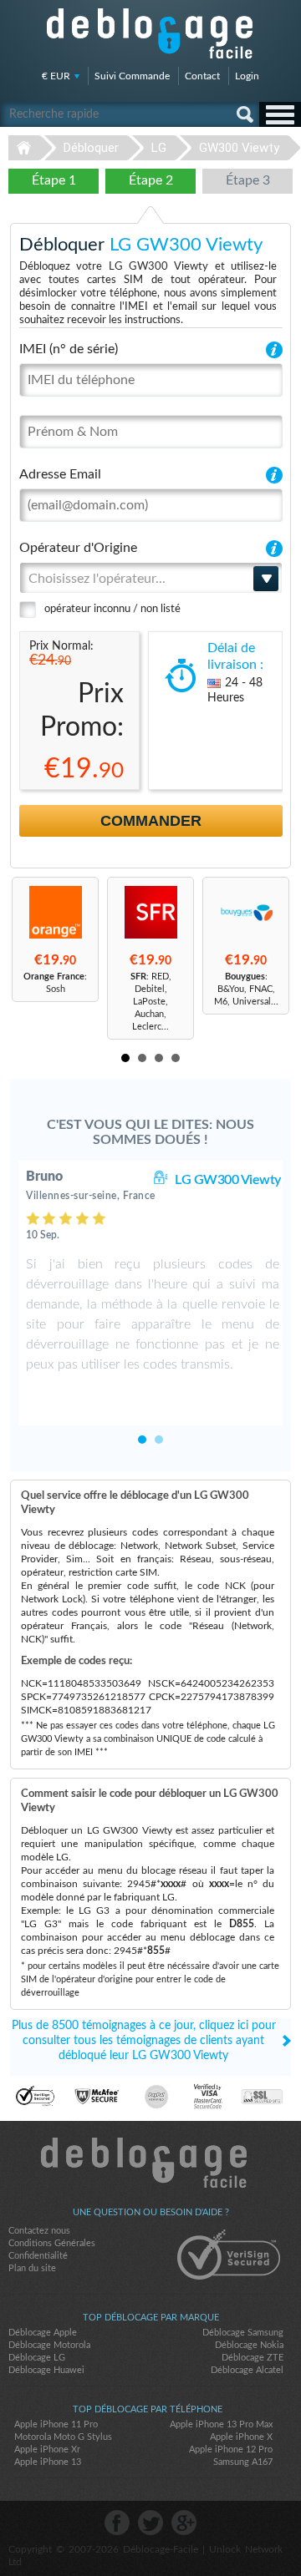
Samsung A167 (243, 2462)
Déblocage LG (37, 2358)
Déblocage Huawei (46, 2370)
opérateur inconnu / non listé (112, 609)
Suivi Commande (132, 76)
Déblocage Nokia (249, 2345)
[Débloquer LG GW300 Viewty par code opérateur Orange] (55, 912)
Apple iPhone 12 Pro (231, 2449)
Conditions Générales (52, 2243)
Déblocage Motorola (49, 2345)
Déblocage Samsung (243, 2333)
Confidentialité (38, 2256)
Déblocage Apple (43, 2333)
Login (247, 76)
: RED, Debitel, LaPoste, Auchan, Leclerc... (151, 1002)
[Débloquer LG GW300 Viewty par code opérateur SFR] (150, 912)
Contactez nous (39, 2231)
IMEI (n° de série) (69, 349)
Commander (151, 821)
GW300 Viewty (239, 148)
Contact (202, 76)
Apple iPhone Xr (47, 2449)
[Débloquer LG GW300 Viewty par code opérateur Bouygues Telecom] (246, 912)
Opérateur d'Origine (78, 548)
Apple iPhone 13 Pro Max (221, 2424)
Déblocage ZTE (253, 2358)
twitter (150, 2523)
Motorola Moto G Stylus (63, 2437)
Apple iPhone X (241, 2437)
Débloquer (91, 148)
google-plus (184, 2523)
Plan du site (32, 2268)
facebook (117, 2523)
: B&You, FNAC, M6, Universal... (246, 989)
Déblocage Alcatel (247, 2370)
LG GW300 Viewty (228, 1180)
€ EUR (56, 76)
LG (159, 148)
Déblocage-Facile (150, 33)
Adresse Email (60, 474)
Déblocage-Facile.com (151, 2163)
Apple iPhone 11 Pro (56, 2424)
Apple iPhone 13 (48, 2462)
